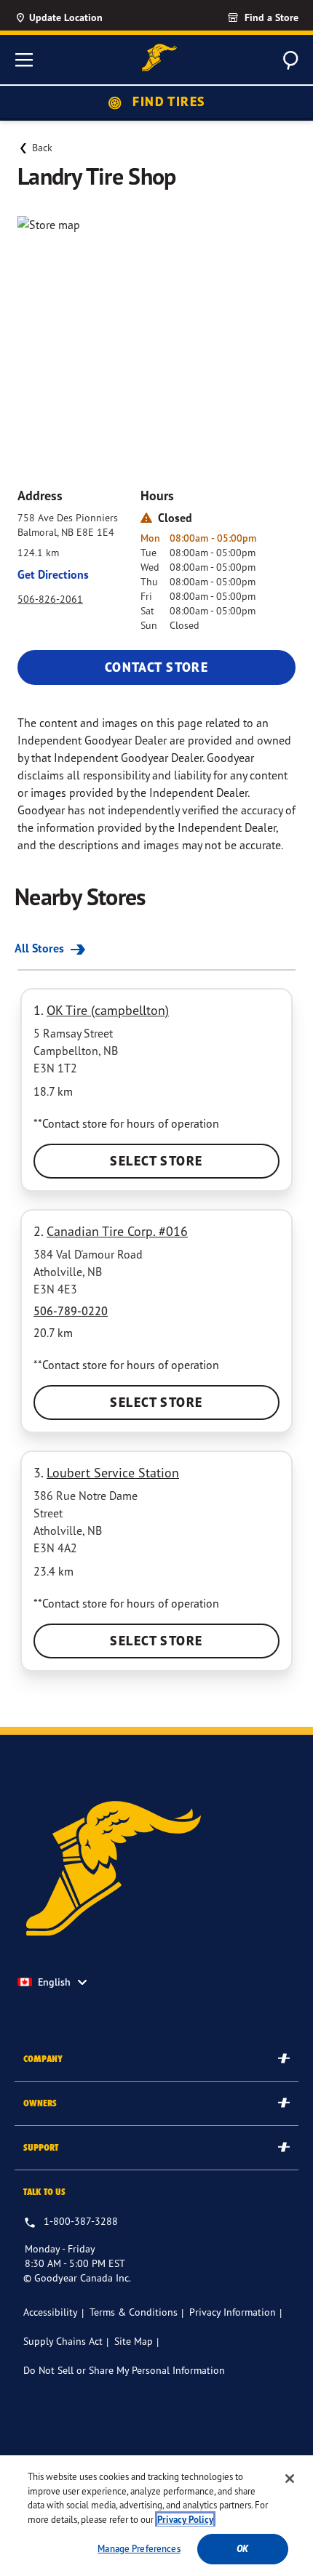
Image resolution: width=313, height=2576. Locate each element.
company (43, 2059)
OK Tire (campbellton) (108, 1010)
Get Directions (53, 574)
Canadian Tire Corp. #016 (117, 1231)
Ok (242, 2549)
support (41, 2147)
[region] (156, 2516)
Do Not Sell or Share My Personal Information (124, 2370)
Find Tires (167, 101)
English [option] (54, 1982)
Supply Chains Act (63, 2341)
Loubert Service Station (113, 1472)
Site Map (134, 2341)
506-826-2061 (50, 599)
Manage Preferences (139, 2548)
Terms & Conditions (134, 2312)
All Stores (41, 948)
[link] (237, 17)
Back (42, 147)
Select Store (156, 1161)
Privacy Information (233, 2312)
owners (40, 2103)
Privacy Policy (185, 2520)
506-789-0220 (71, 1311)
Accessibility (51, 2312)
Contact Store (157, 667)
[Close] (290, 2479)
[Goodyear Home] (159, 58)
